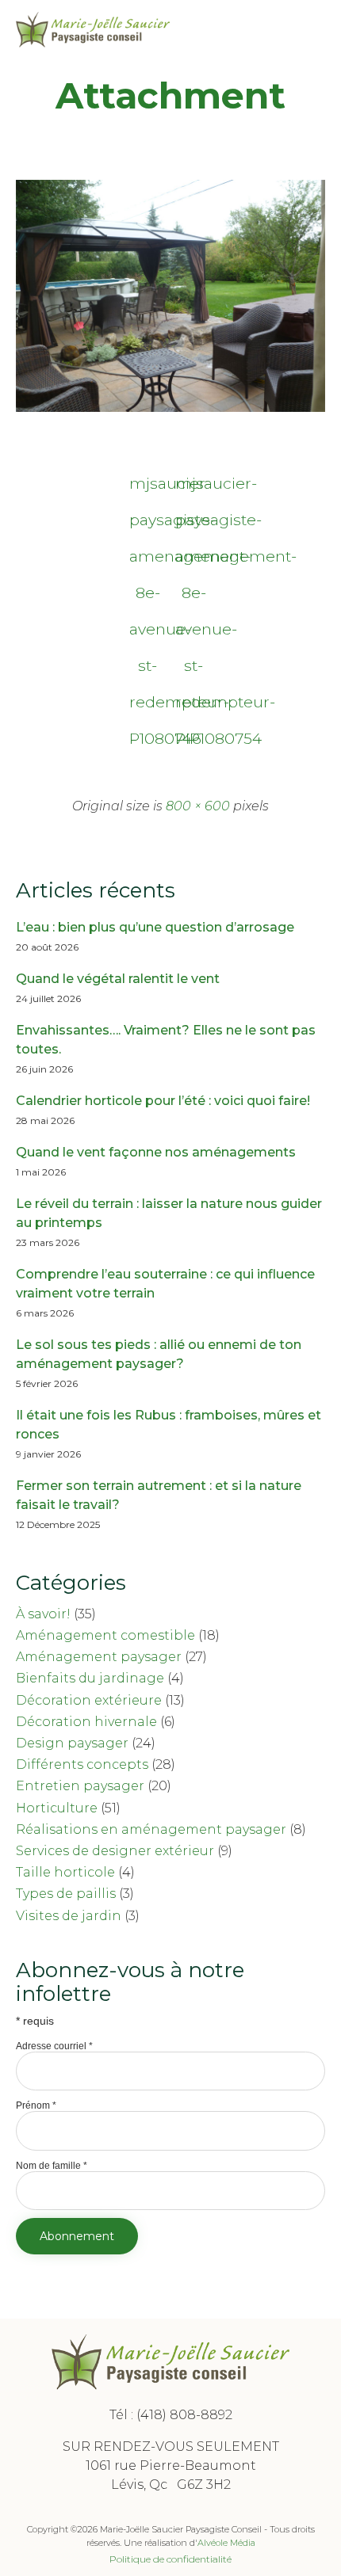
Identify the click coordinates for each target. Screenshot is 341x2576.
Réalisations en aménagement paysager (151, 1829)
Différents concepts (82, 1764)
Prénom (36, 2105)
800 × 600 (198, 806)
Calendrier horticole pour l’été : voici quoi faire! (163, 1101)
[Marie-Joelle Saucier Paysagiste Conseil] (93, 30)
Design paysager (72, 1743)
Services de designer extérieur (115, 1851)
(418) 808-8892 (184, 2415)
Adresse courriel (54, 2046)
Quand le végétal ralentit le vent (118, 979)
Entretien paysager (80, 1786)
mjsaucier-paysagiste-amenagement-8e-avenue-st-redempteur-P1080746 (148, 488)
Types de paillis (66, 1894)
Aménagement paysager (99, 1657)
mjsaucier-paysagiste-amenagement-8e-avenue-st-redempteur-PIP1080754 (193, 488)
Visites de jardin (69, 1916)
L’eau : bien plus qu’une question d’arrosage (155, 927)
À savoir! (43, 1614)
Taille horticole (65, 1872)
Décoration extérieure (89, 1700)
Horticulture (57, 1808)
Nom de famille (52, 2166)
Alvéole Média (226, 2543)
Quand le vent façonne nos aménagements (156, 1152)
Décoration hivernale (86, 1722)
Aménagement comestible (105, 1635)
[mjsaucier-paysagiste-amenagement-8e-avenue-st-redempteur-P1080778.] (170, 408)
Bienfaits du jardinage (90, 1678)
